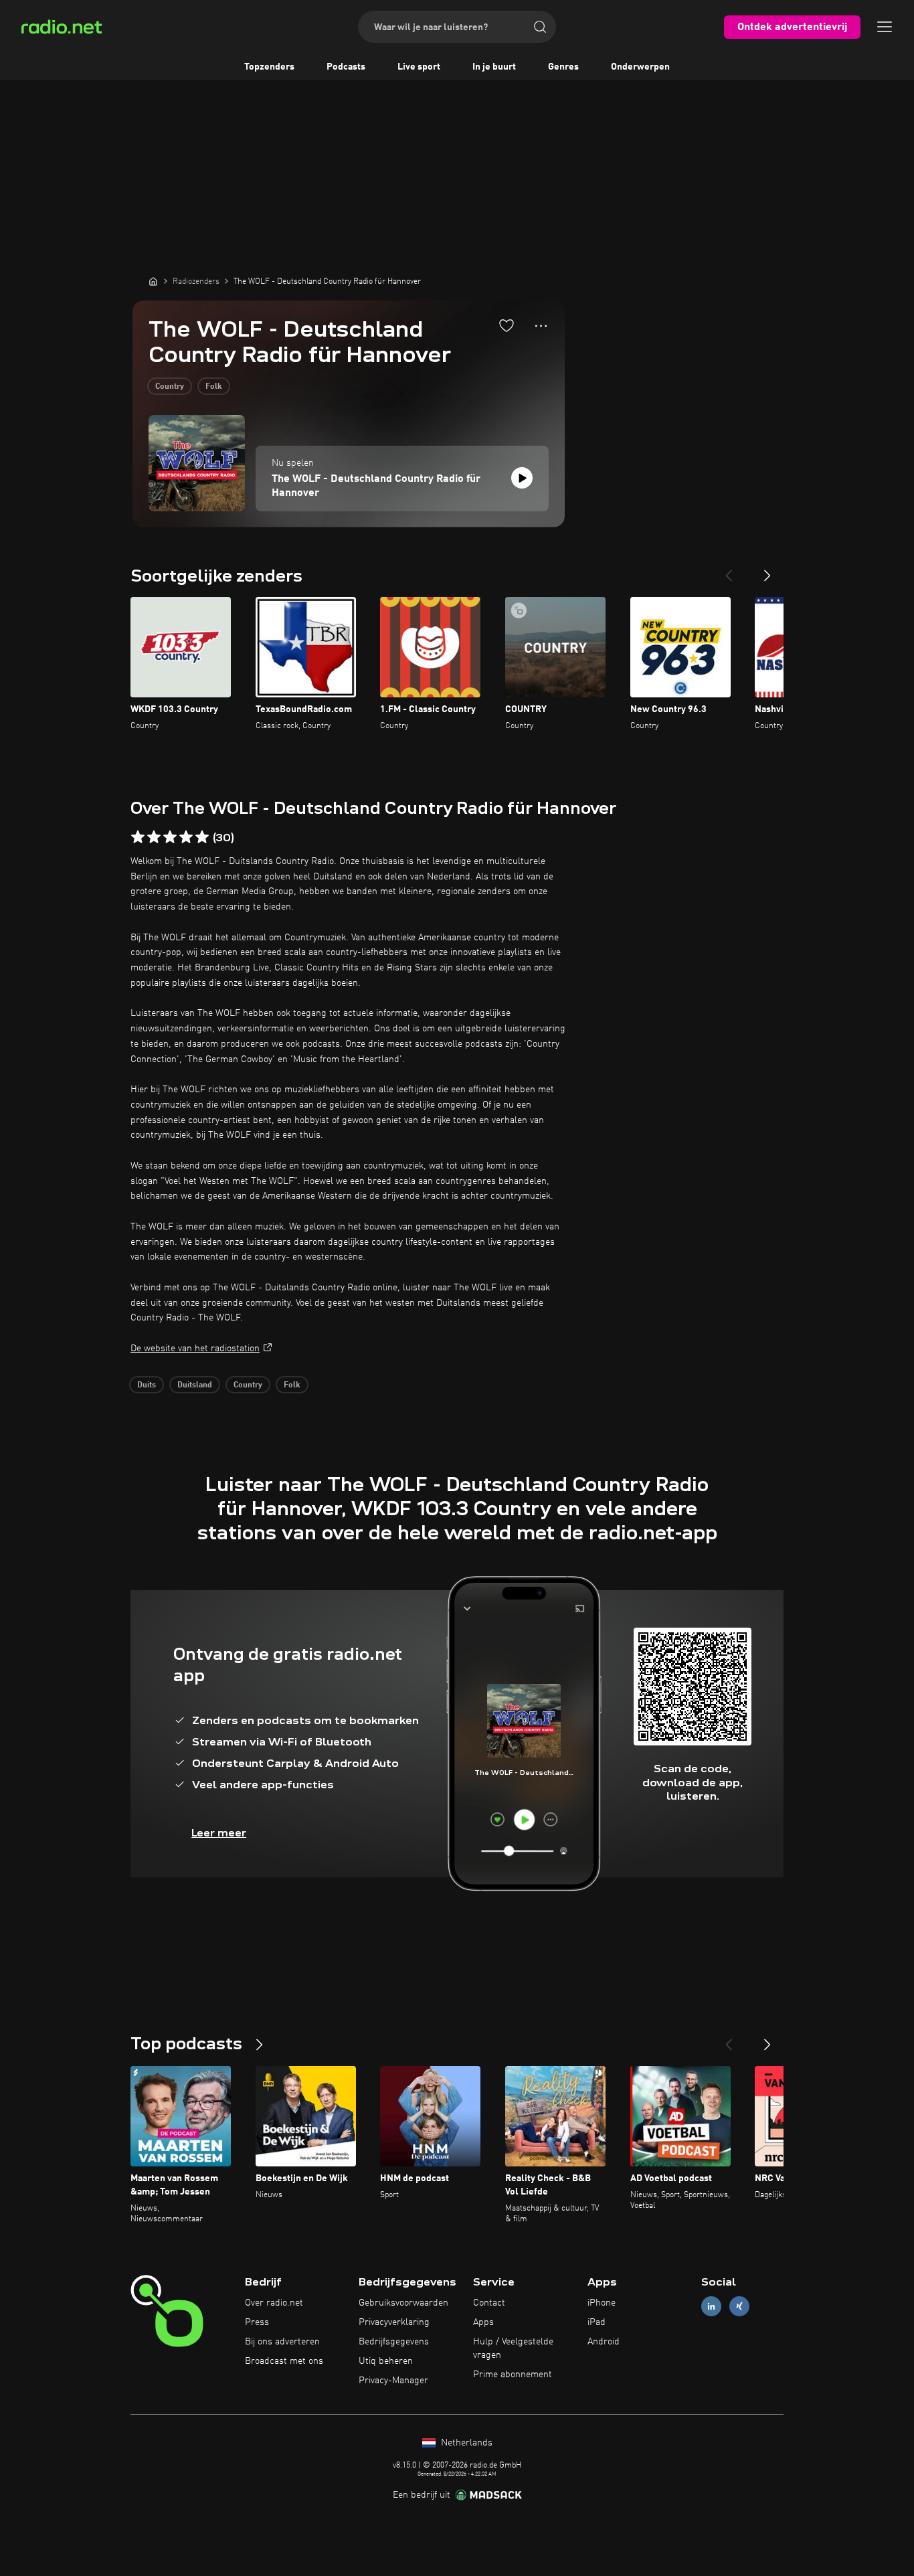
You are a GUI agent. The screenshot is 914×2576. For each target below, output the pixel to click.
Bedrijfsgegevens (394, 2342)
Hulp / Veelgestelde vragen (513, 2348)
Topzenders (269, 67)
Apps (483, 2322)
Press (257, 2322)
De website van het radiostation (195, 1349)
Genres (563, 67)
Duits (147, 1385)
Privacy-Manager (393, 2381)
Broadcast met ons (284, 2361)
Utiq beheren (386, 2361)
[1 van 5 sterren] (138, 837)
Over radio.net (274, 2303)
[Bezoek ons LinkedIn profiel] (711, 2307)
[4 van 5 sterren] (186, 837)
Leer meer (219, 1833)
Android (604, 2342)
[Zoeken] (540, 27)
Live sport (419, 67)
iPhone (602, 2303)
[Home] (153, 281)
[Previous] (729, 570)
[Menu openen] (885, 27)
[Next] (767, 570)
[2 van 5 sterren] (154, 837)
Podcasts (346, 67)
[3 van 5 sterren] (170, 837)
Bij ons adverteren (282, 2342)
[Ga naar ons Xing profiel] (739, 2307)
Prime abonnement (513, 2375)
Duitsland (195, 1385)
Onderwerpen (640, 67)
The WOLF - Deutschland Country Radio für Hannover (376, 486)
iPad (597, 2322)
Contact (489, 2303)
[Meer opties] (541, 326)
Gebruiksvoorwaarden (403, 2303)
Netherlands (465, 2443)
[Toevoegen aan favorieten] (507, 325)
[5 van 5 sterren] (202, 837)
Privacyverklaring (394, 2322)
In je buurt (494, 67)
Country (170, 387)
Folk (214, 387)
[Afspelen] (522, 478)
